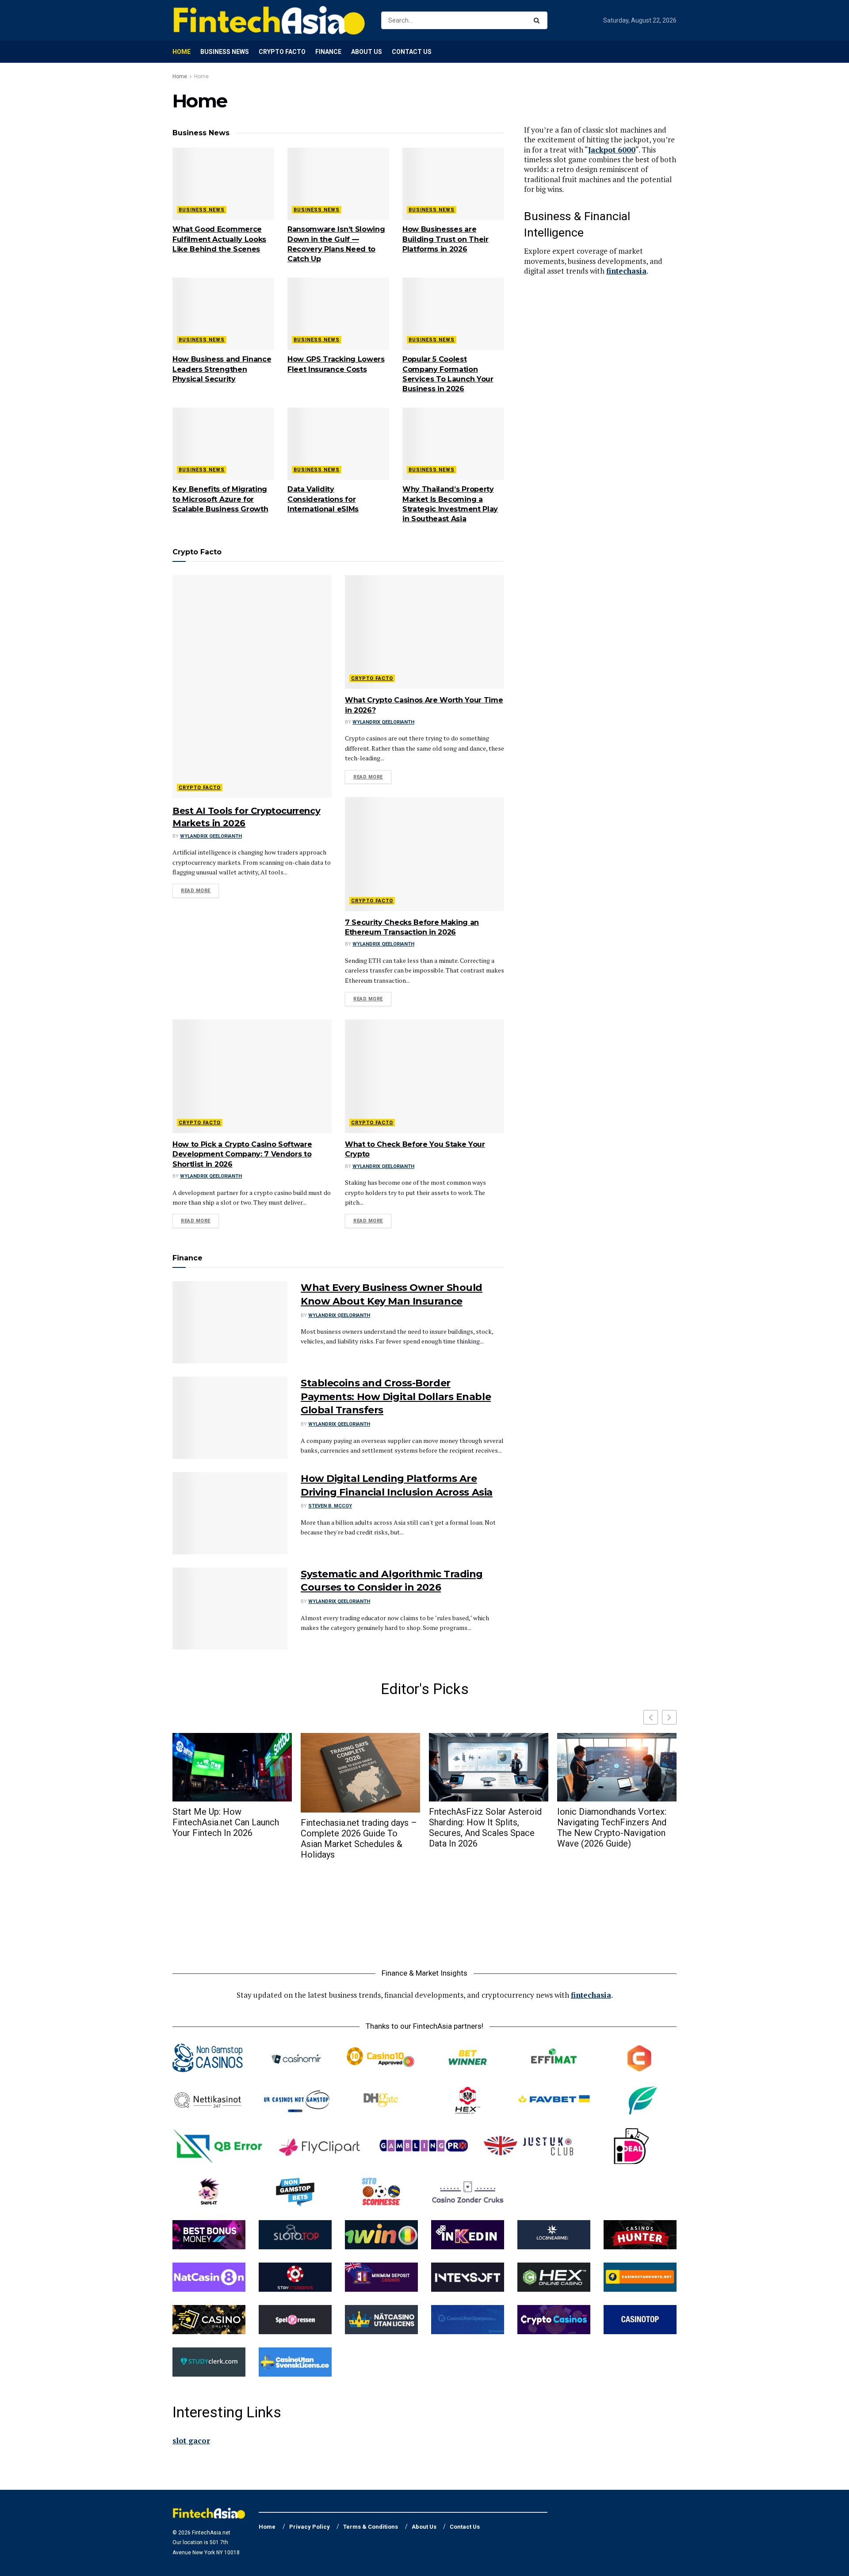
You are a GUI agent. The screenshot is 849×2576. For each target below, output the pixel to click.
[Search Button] (538, 20)
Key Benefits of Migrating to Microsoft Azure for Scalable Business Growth (220, 499)
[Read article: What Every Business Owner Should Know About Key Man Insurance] (230, 1322)
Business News (225, 52)
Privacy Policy (310, 2527)
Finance (328, 52)
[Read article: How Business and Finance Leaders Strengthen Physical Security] (223, 314)
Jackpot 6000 (612, 150)
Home (182, 52)
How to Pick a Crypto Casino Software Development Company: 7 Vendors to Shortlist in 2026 (242, 1154)
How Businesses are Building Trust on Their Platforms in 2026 (446, 239)
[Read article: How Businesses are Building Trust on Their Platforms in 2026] (453, 184)
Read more (200, 890)
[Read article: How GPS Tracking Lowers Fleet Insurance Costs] (338, 314)
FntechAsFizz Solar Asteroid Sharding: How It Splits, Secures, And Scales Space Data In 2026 (485, 1828)
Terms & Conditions (371, 2527)
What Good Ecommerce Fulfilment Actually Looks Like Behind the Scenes (219, 239)
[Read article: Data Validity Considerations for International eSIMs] (338, 444)
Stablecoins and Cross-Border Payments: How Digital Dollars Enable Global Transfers (396, 1397)
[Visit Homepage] (269, 20)
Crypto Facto (282, 52)
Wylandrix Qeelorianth (211, 836)
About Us (367, 52)
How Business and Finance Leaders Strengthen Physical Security (222, 369)
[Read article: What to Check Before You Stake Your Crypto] (424, 1076)
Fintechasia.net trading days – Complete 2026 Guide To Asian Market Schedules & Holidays (359, 1839)
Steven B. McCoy (330, 1506)
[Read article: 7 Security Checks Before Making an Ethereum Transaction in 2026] (424, 854)
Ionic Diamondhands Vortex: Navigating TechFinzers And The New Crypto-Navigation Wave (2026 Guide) (612, 1828)
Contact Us (412, 52)
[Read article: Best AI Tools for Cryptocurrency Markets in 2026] (252, 687)
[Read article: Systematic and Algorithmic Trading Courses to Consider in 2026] (230, 1609)
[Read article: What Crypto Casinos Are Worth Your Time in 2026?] (424, 632)
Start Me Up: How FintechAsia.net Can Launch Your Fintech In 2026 (226, 1822)
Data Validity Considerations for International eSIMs (323, 499)
